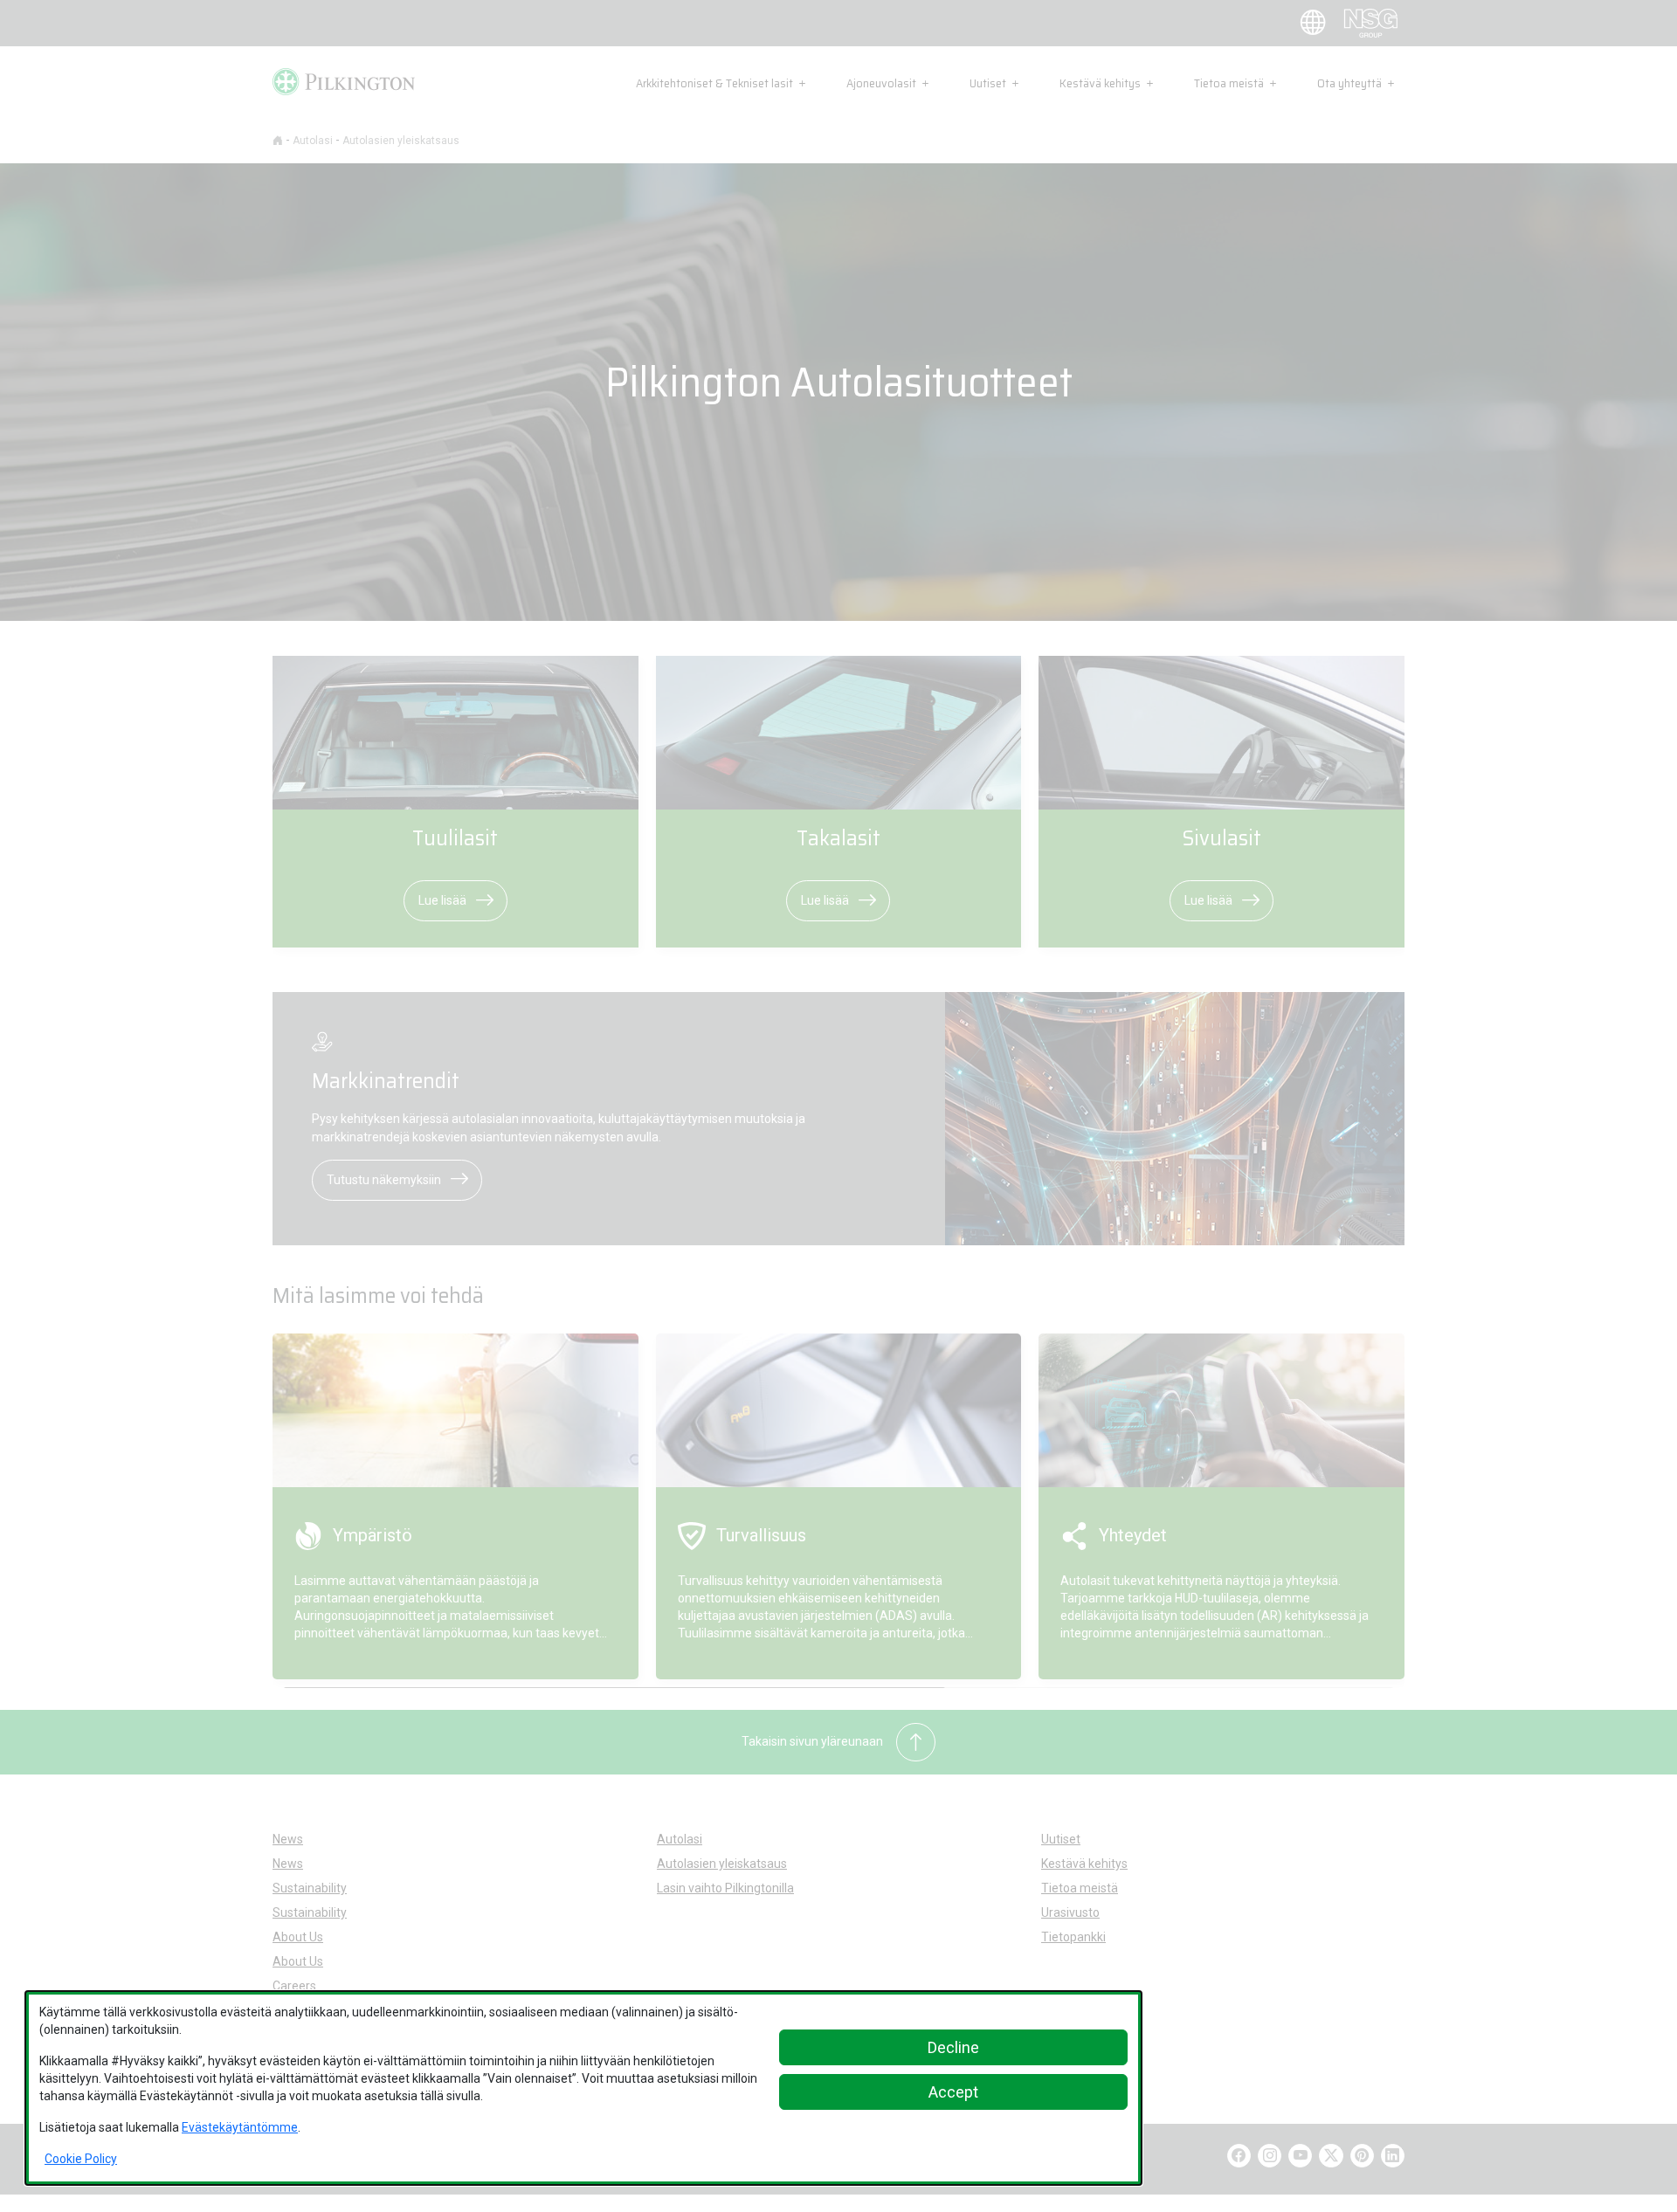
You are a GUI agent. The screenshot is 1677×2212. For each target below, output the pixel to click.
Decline (953, 2047)
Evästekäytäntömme (240, 2127)
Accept (953, 2092)
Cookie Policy (81, 2159)
